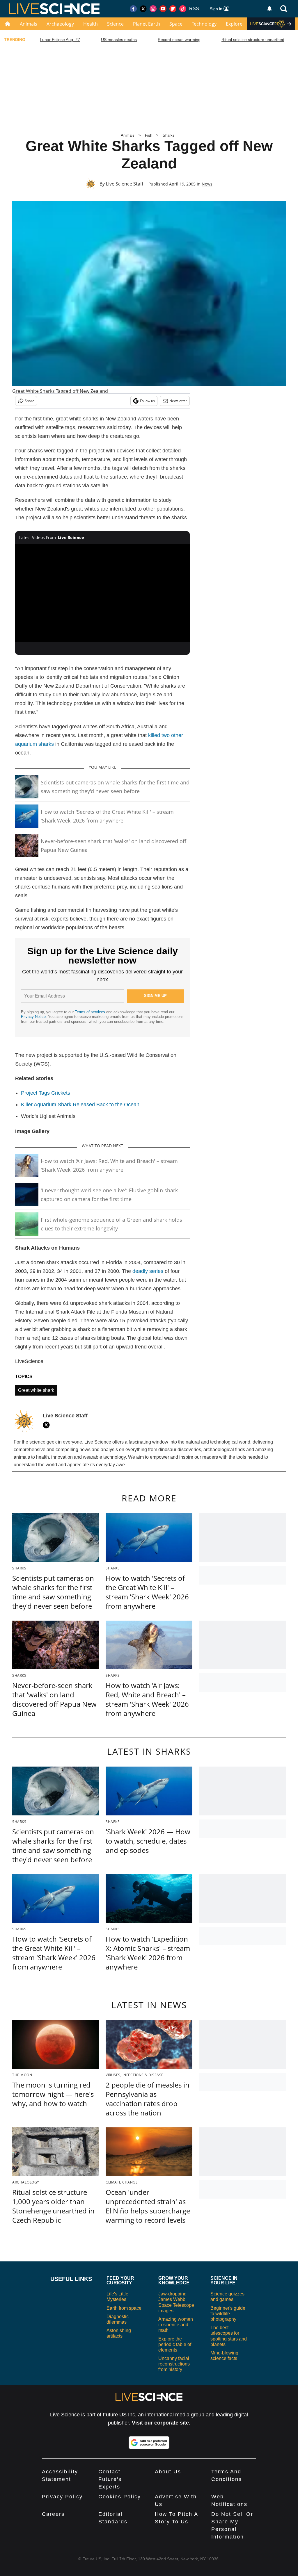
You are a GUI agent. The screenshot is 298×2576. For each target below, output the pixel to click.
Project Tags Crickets (46, 1093)
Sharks (169, 135)
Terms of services (91, 1012)
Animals (29, 24)
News (207, 184)
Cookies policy (120, 2497)
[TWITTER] (48, 1425)
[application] (102, 593)
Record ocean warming (179, 40)
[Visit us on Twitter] (143, 9)
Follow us (147, 401)
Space (176, 24)
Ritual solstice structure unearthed (253, 40)
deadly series (148, 1271)
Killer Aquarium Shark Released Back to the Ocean (80, 1105)
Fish (149, 135)
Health (91, 24)
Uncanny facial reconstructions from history (174, 2364)
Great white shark (36, 1390)
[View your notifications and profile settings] (269, 9)
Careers (53, 2514)
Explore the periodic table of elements (175, 2344)
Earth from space (124, 2308)
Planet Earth (147, 24)
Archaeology (60, 24)
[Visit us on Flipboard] (173, 9)
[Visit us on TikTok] (183, 9)
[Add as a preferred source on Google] (149, 2443)
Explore (234, 24)
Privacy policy (62, 2497)
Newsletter (178, 401)
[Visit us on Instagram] (153, 9)
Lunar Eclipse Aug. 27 (60, 40)
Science (115, 24)
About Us (168, 2472)
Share (30, 401)
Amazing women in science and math (176, 2325)
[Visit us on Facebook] (133, 9)
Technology (204, 24)
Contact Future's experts (110, 2479)
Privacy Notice (33, 1017)
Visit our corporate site (160, 2423)
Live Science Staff (125, 184)
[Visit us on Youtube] (163, 9)
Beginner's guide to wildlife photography (228, 2314)
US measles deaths (119, 40)
